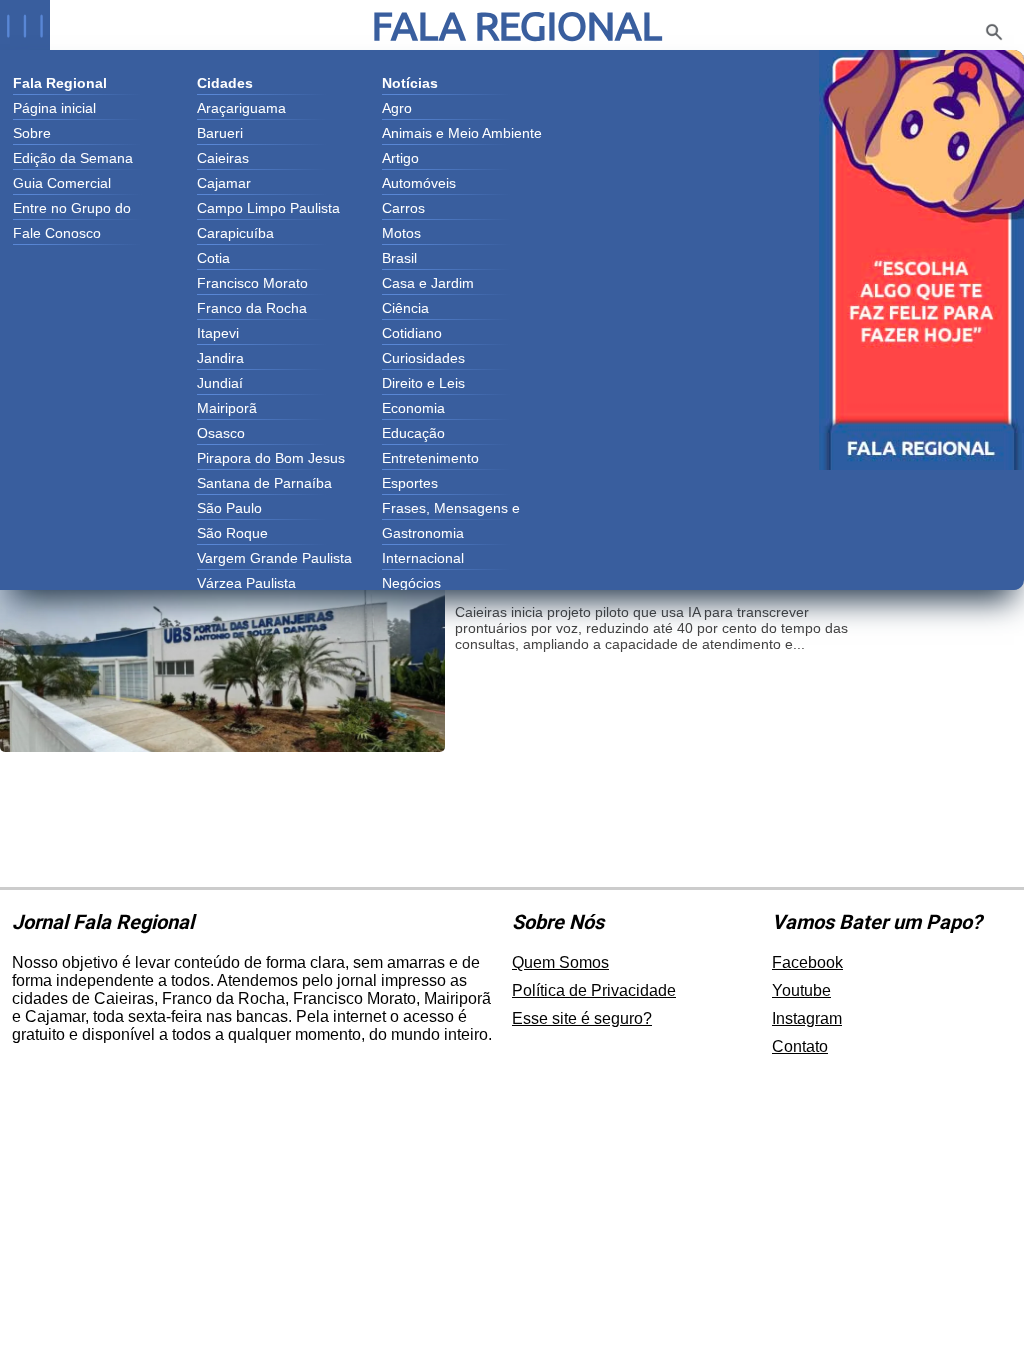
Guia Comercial (62, 183)
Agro (397, 108)
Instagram (807, 1018)
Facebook (807, 962)
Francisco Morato (252, 283)
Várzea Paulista (246, 583)
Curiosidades (423, 358)
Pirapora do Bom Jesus (271, 458)
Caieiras (223, 158)
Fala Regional (517, 25)
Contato (800, 1046)
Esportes (410, 483)
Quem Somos (560, 962)
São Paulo (229, 508)
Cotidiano (412, 333)
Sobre (32, 133)
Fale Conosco (57, 233)
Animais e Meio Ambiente (462, 133)
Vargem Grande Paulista (274, 558)
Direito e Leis (423, 383)
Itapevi (218, 333)
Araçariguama (241, 108)
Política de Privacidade (594, 990)
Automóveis (419, 183)
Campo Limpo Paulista (268, 208)
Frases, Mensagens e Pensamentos (451, 510)
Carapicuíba (235, 233)
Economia (413, 408)
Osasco (221, 433)
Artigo (400, 158)
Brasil (399, 258)
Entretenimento (430, 458)
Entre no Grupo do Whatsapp (72, 210)
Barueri (220, 133)
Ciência (405, 308)
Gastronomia (423, 533)
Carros (403, 208)
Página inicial (54, 108)
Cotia (213, 258)
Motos (401, 233)
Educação (413, 433)
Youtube (801, 990)
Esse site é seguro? (582, 1018)
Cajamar (224, 183)
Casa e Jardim (428, 283)
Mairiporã (227, 408)
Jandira (220, 358)
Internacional (423, 558)
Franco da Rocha (252, 308)
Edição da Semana (73, 158)
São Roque (232, 533)
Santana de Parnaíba (264, 483)
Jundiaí (220, 383)
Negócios (411, 583)
